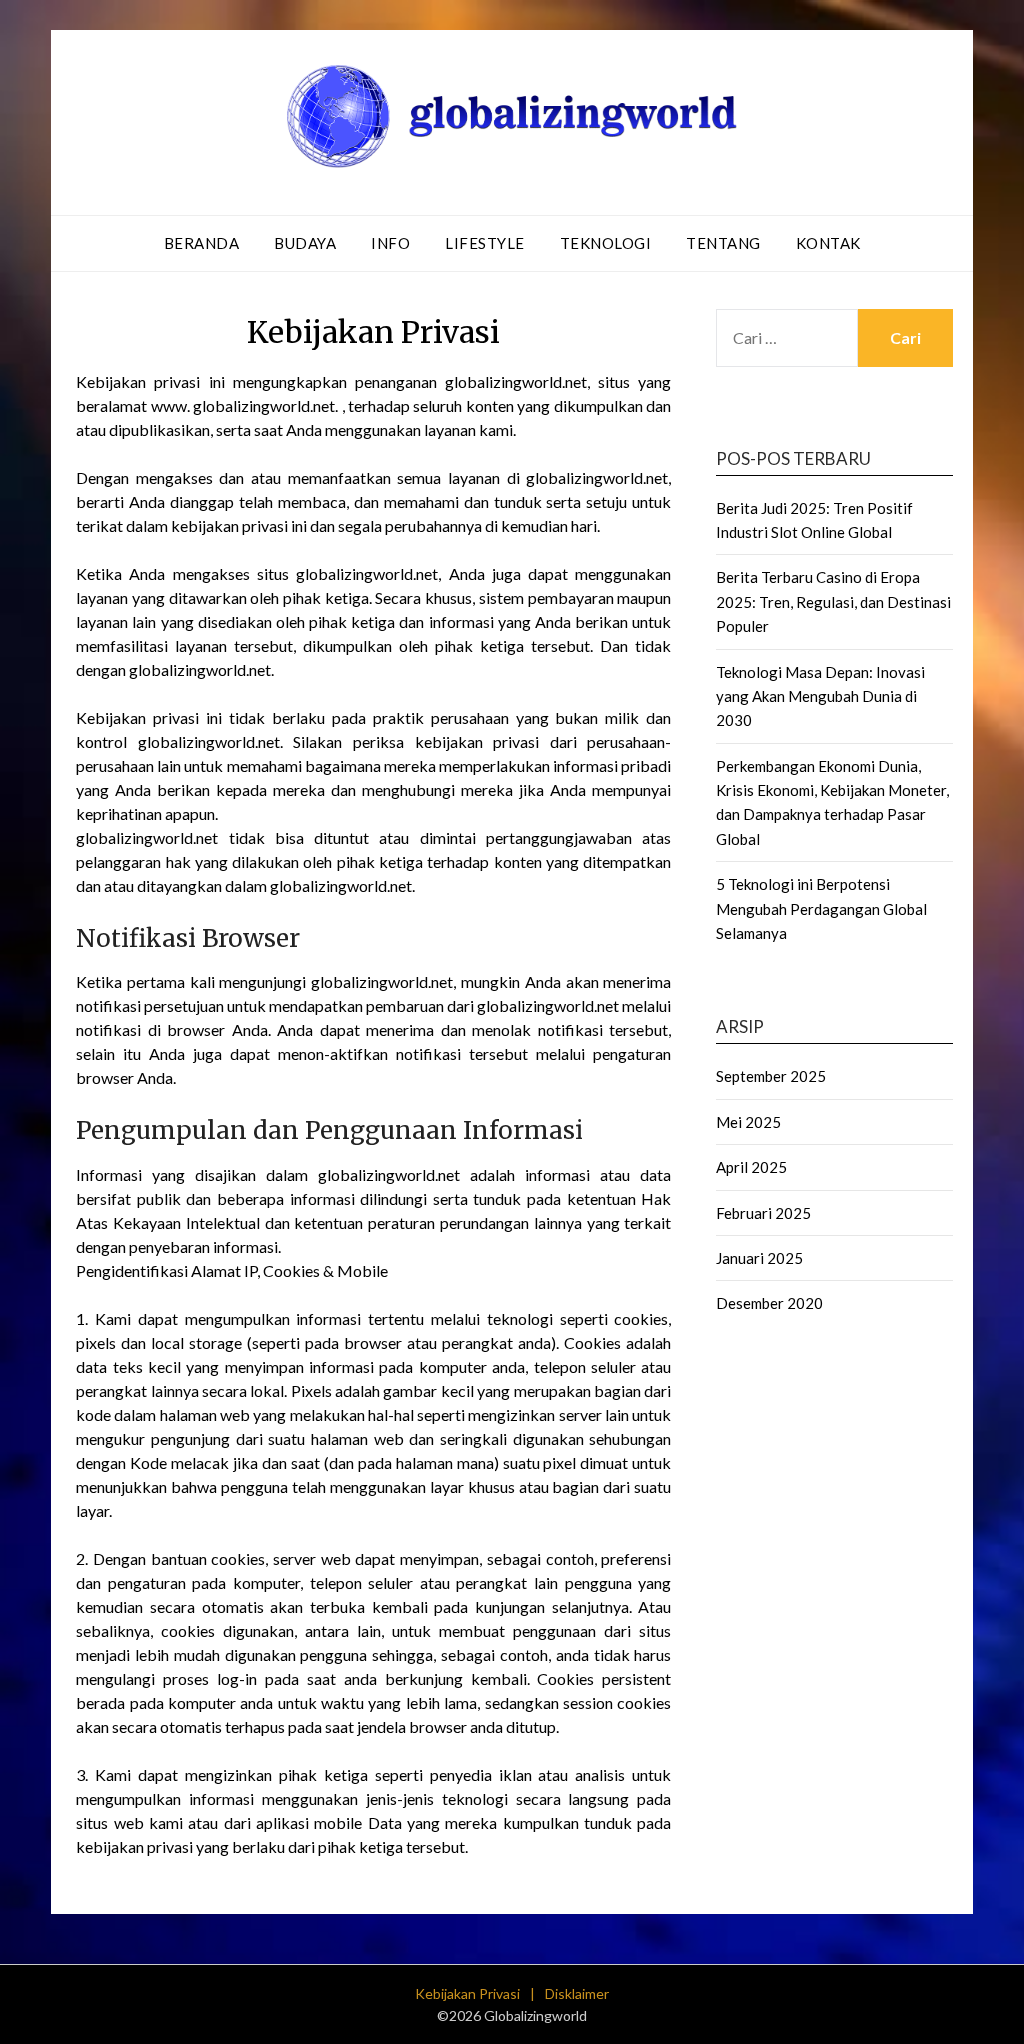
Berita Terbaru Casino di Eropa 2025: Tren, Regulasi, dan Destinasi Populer (833, 601)
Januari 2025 (759, 1258)
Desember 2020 (769, 1303)
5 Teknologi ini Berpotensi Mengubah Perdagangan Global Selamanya (821, 908)
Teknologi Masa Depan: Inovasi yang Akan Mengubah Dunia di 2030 (820, 696)
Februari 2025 (763, 1213)
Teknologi (606, 243)
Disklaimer (577, 1993)
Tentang (723, 243)
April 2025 (751, 1167)
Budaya (305, 243)
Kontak (828, 243)
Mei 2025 (748, 1122)
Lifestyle (485, 243)
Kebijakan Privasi (467, 1993)
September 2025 (771, 1076)
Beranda (202, 243)
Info (390, 243)
